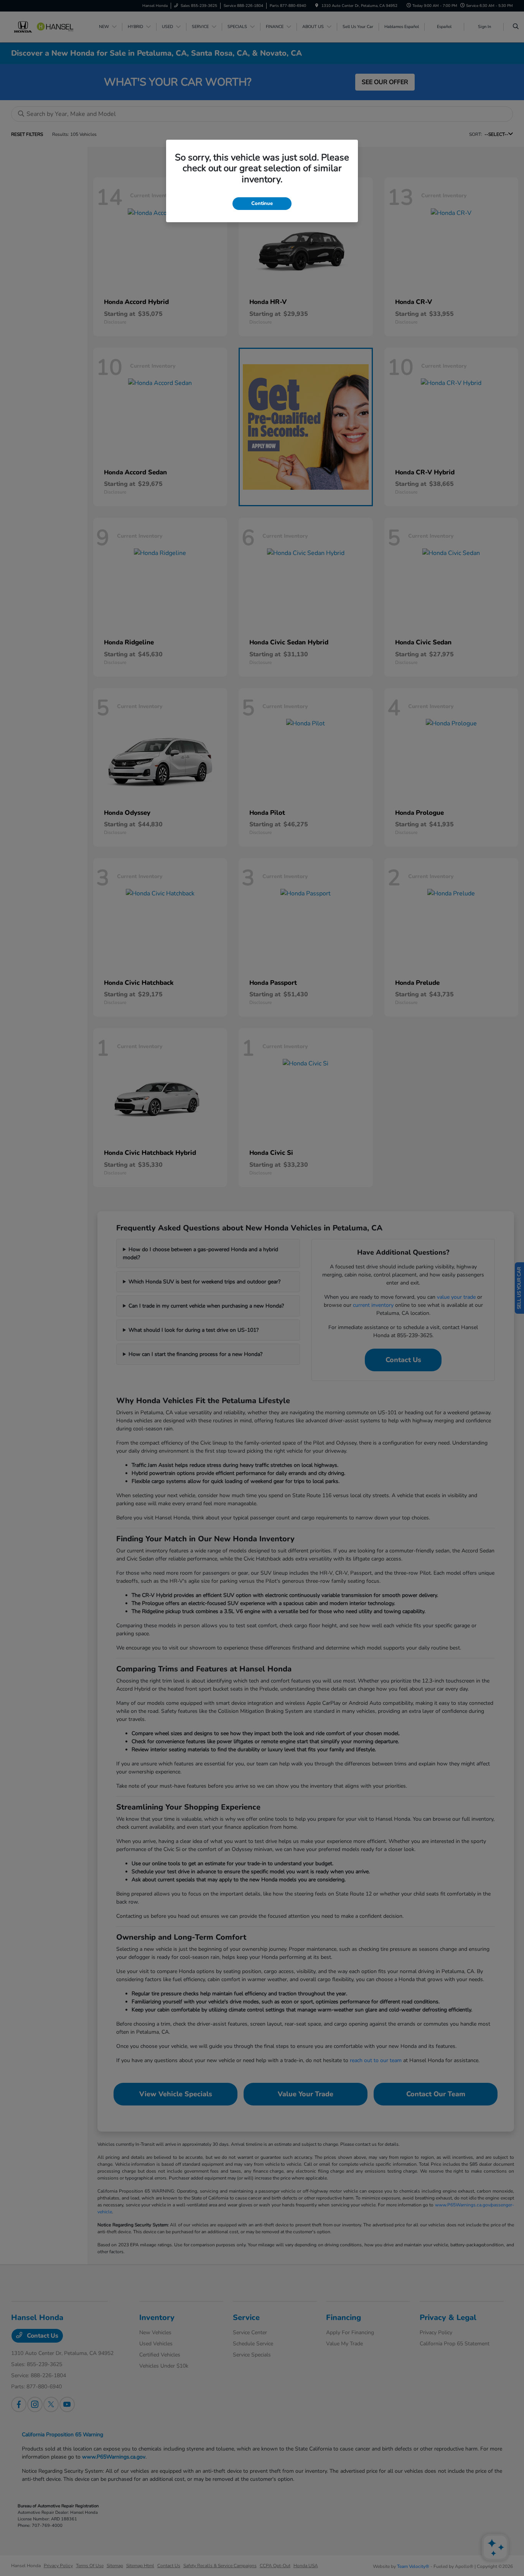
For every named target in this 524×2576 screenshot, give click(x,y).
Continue (262, 203)
